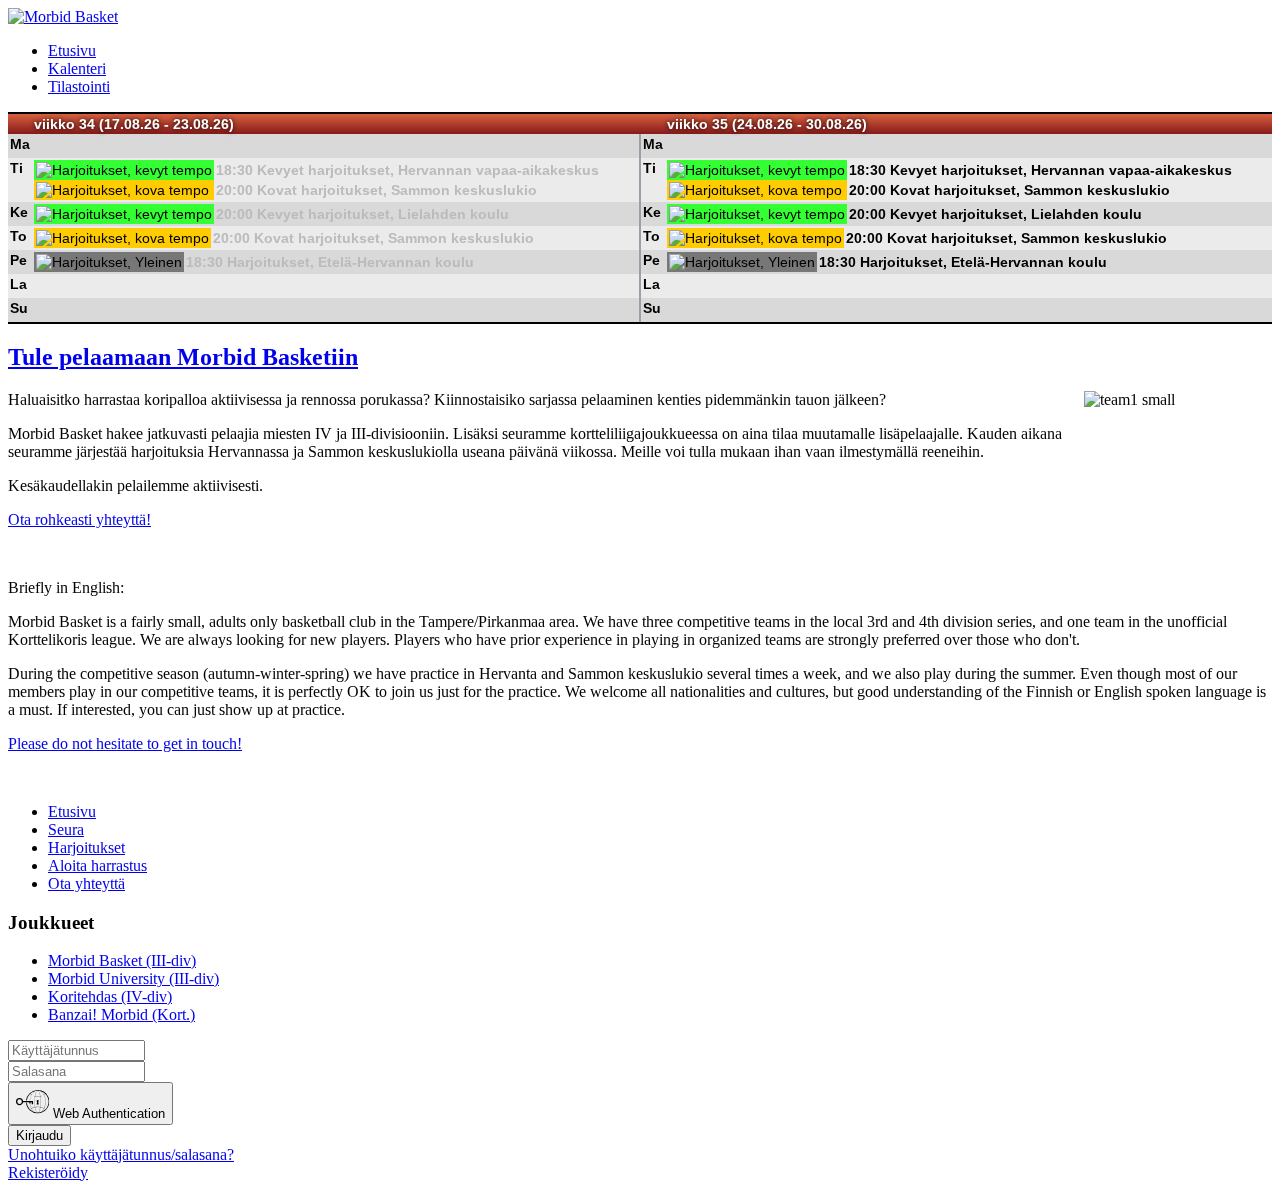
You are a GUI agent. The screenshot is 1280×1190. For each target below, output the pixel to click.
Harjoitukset (86, 847)
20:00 (234, 190)
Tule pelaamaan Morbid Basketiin (183, 357)
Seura (66, 829)
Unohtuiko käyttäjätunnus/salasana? (121, 1154)
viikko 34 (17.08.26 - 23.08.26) (134, 124)
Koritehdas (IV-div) (110, 996)
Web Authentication (107, 1114)
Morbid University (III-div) (133, 978)
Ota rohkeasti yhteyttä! (79, 519)
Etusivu (72, 50)
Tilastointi (79, 86)
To (18, 236)
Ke (19, 212)
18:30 (234, 170)
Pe (18, 260)
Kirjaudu (39, 1135)
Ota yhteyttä (86, 883)
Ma (20, 144)
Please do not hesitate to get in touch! (125, 743)
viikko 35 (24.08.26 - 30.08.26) (767, 124)
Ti (16, 168)
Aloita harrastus (97, 865)
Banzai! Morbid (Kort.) (121, 1014)
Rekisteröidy (48, 1172)
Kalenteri (77, 68)
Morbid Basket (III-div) (122, 960)
